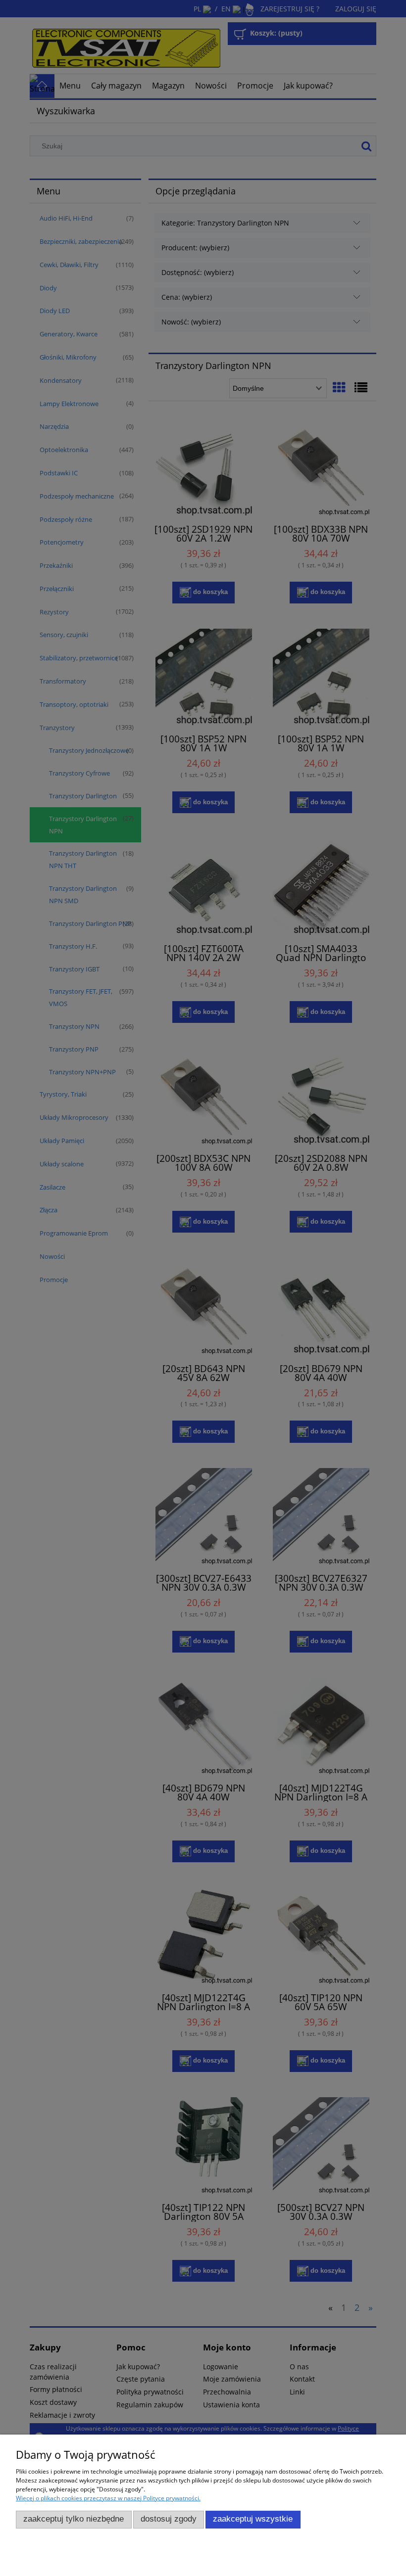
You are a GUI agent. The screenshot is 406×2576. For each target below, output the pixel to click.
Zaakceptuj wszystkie (253, 2519)
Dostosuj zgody (169, 2519)
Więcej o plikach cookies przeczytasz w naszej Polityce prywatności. (108, 2498)
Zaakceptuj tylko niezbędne (74, 2519)
